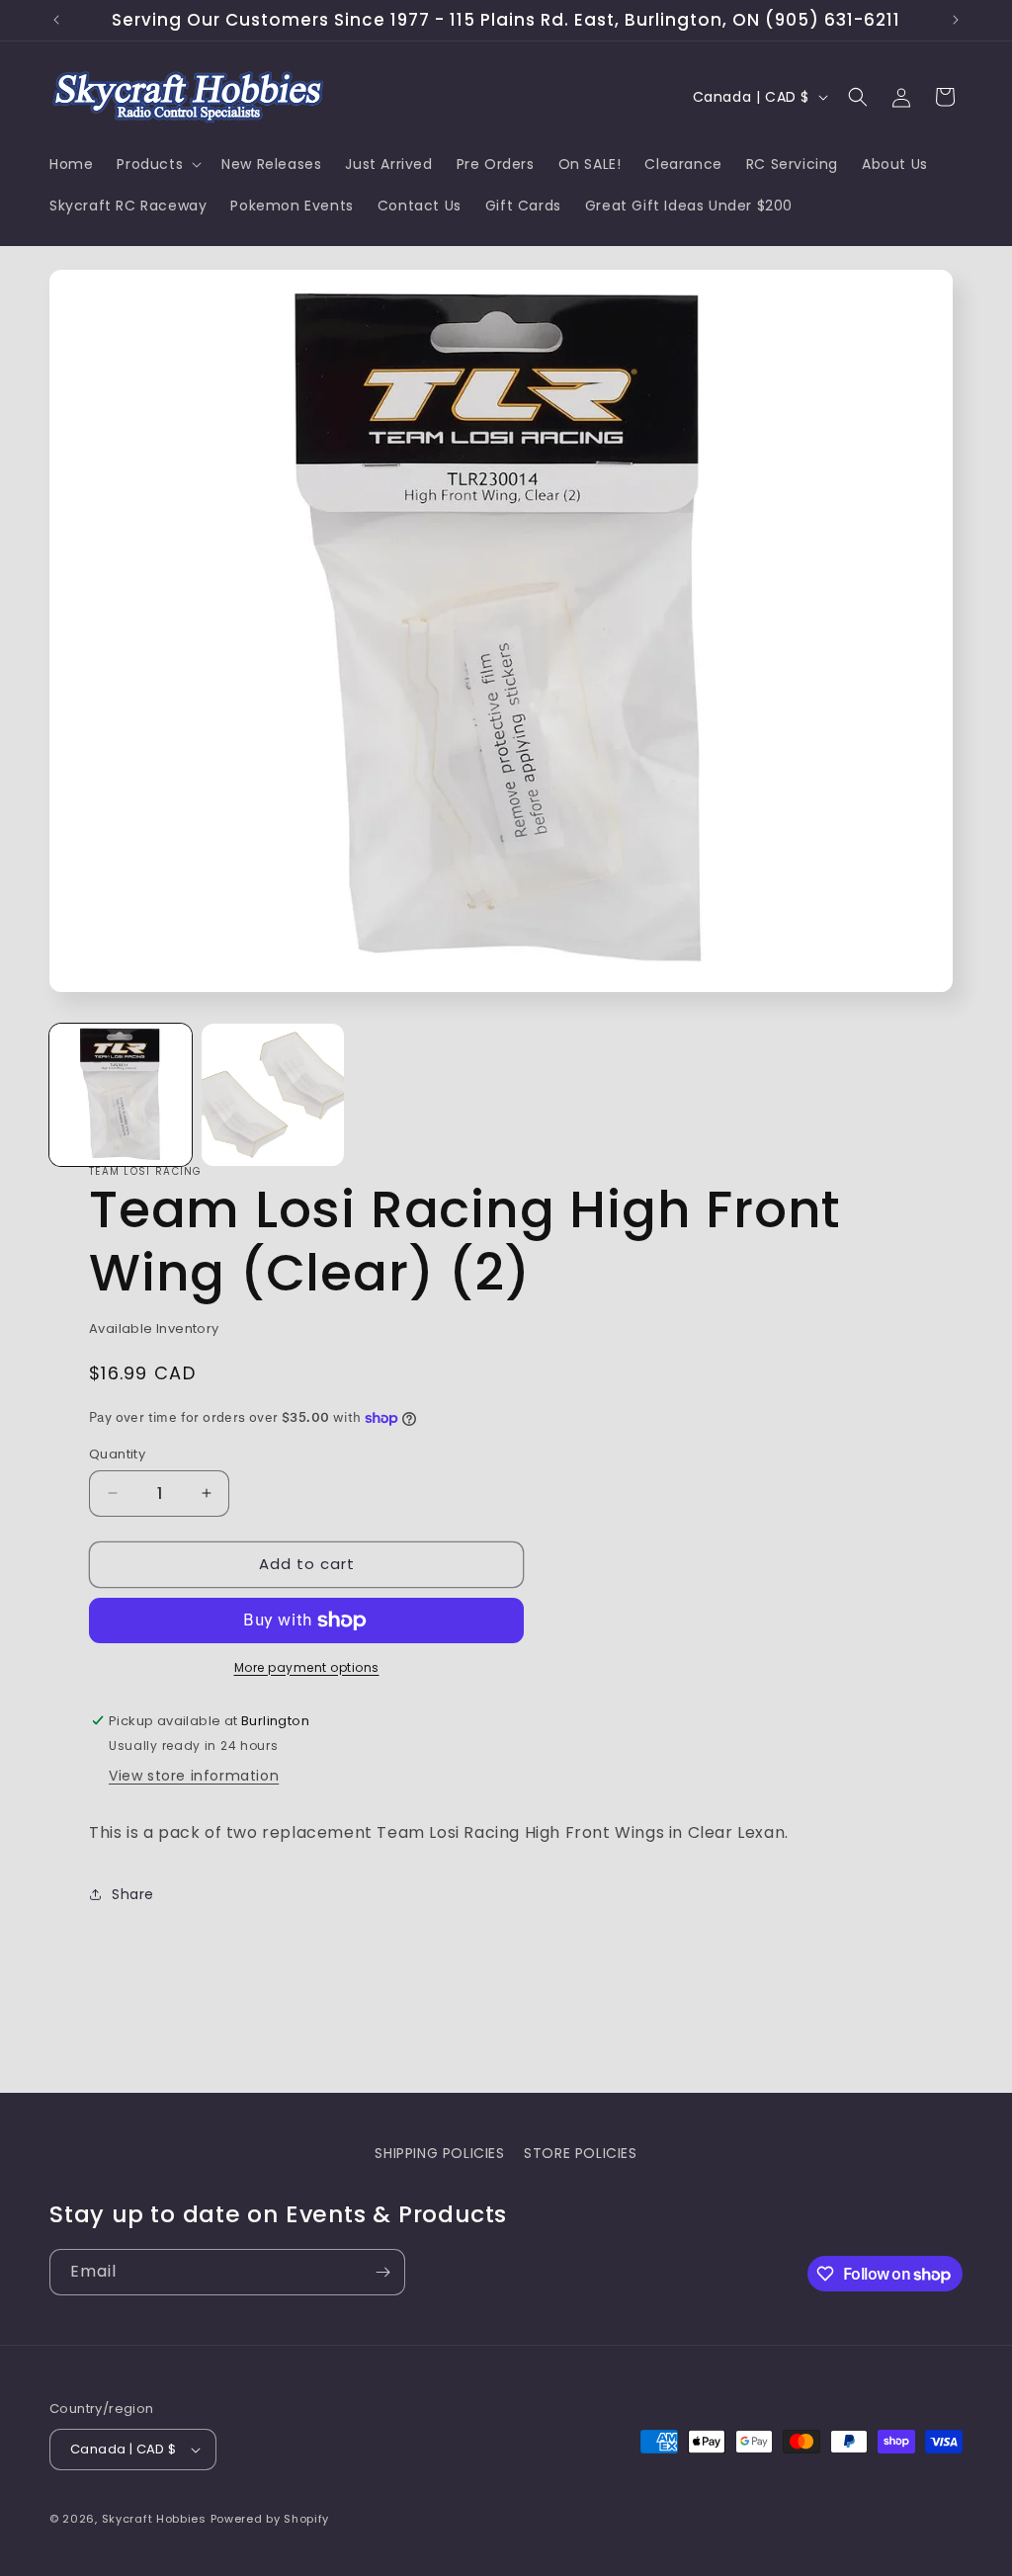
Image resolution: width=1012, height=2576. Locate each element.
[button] (157, 164)
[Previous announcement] (56, 20)
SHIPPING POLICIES (439, 2153)
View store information (194, 1776)
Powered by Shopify (270, 2519)
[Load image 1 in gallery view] (121, 1095)
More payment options (307, 1667)
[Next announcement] (956, 20)
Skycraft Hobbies (156, 2519)
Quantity (117, 1454)
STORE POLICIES (580, 2153)
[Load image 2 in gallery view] (273, 1095)
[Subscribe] (382, 2272)
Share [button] (133, 1894)
